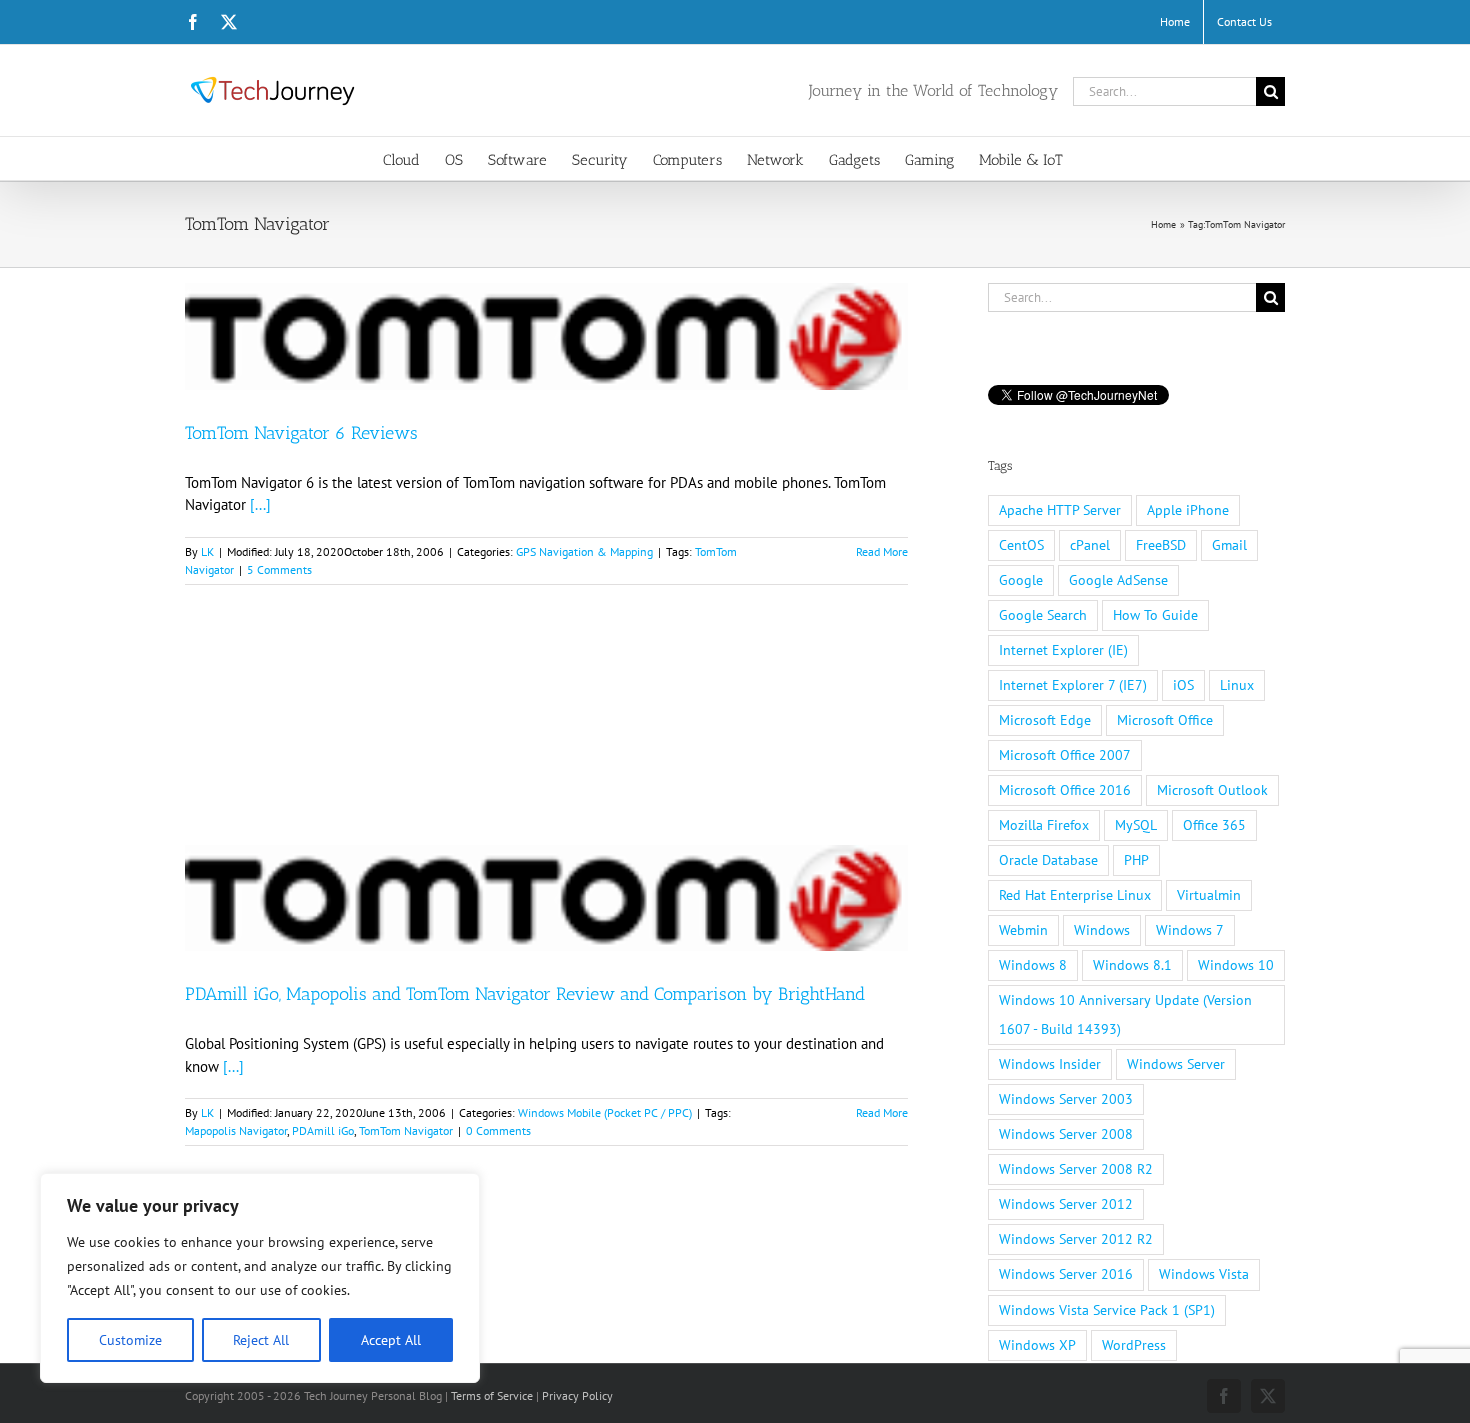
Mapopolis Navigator (236, 1130)
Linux (1237, 685)
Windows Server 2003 (1066, 1099)
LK (207, 551)
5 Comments (279, 569)
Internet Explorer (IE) (1063, 650)
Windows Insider (1050, 1064)
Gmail (1229, 545)
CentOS (1021, 545)
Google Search (1043, 615)
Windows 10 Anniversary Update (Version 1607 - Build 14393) (1125, 1014)
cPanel (1090, 545)
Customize (130, 1340)
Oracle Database (1048, 860)
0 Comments (498, 1130)
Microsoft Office (1165, 720)
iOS (1183, 685)
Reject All (261, 1340)
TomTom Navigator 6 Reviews (301, 433)
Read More (882, 551)
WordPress (1134, 1345)
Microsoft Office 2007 (1065, 755)
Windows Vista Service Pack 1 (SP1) (1107, 1310)
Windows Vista (1204, 1274)
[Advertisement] (546, 743)
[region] (260, 1278)
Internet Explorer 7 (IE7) (1073, 685)
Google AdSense (1118, 580)
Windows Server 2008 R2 (1076, 1169)
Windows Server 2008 (1066, 1134)
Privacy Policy (577, 1395)
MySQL (1136, 825)
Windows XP (1037, 1345)
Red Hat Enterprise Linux (1075, 895)
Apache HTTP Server (1060, 510)
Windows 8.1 (1132, 965)
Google (1021, 580)
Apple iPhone (1188, 510)
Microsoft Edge (1045, 720)
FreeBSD (1161, 545)
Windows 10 (1236, 965)
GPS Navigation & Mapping (584, 551)
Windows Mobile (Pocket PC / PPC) (605, 1112)
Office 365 (1214, 825)
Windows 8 (1033, 965)
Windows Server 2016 (1066, 1274)
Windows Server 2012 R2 (1076, 1239)
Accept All (391, 1340)
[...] (260, 504)
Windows (1102, 930)
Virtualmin (1209, 895)
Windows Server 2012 (1066, 1204)
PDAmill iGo (323, 1130)
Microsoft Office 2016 (1065, 790)
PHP (1136, 860)
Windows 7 (1190, 930)
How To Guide (1155, 615)
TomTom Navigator (406, 1130)
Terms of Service (492, 1395)
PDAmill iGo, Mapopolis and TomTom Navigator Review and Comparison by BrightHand (525, 994)
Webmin (1023, 930)
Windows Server (1176, 1064)
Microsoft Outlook (1212, 790)
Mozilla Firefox (1044, 825)
